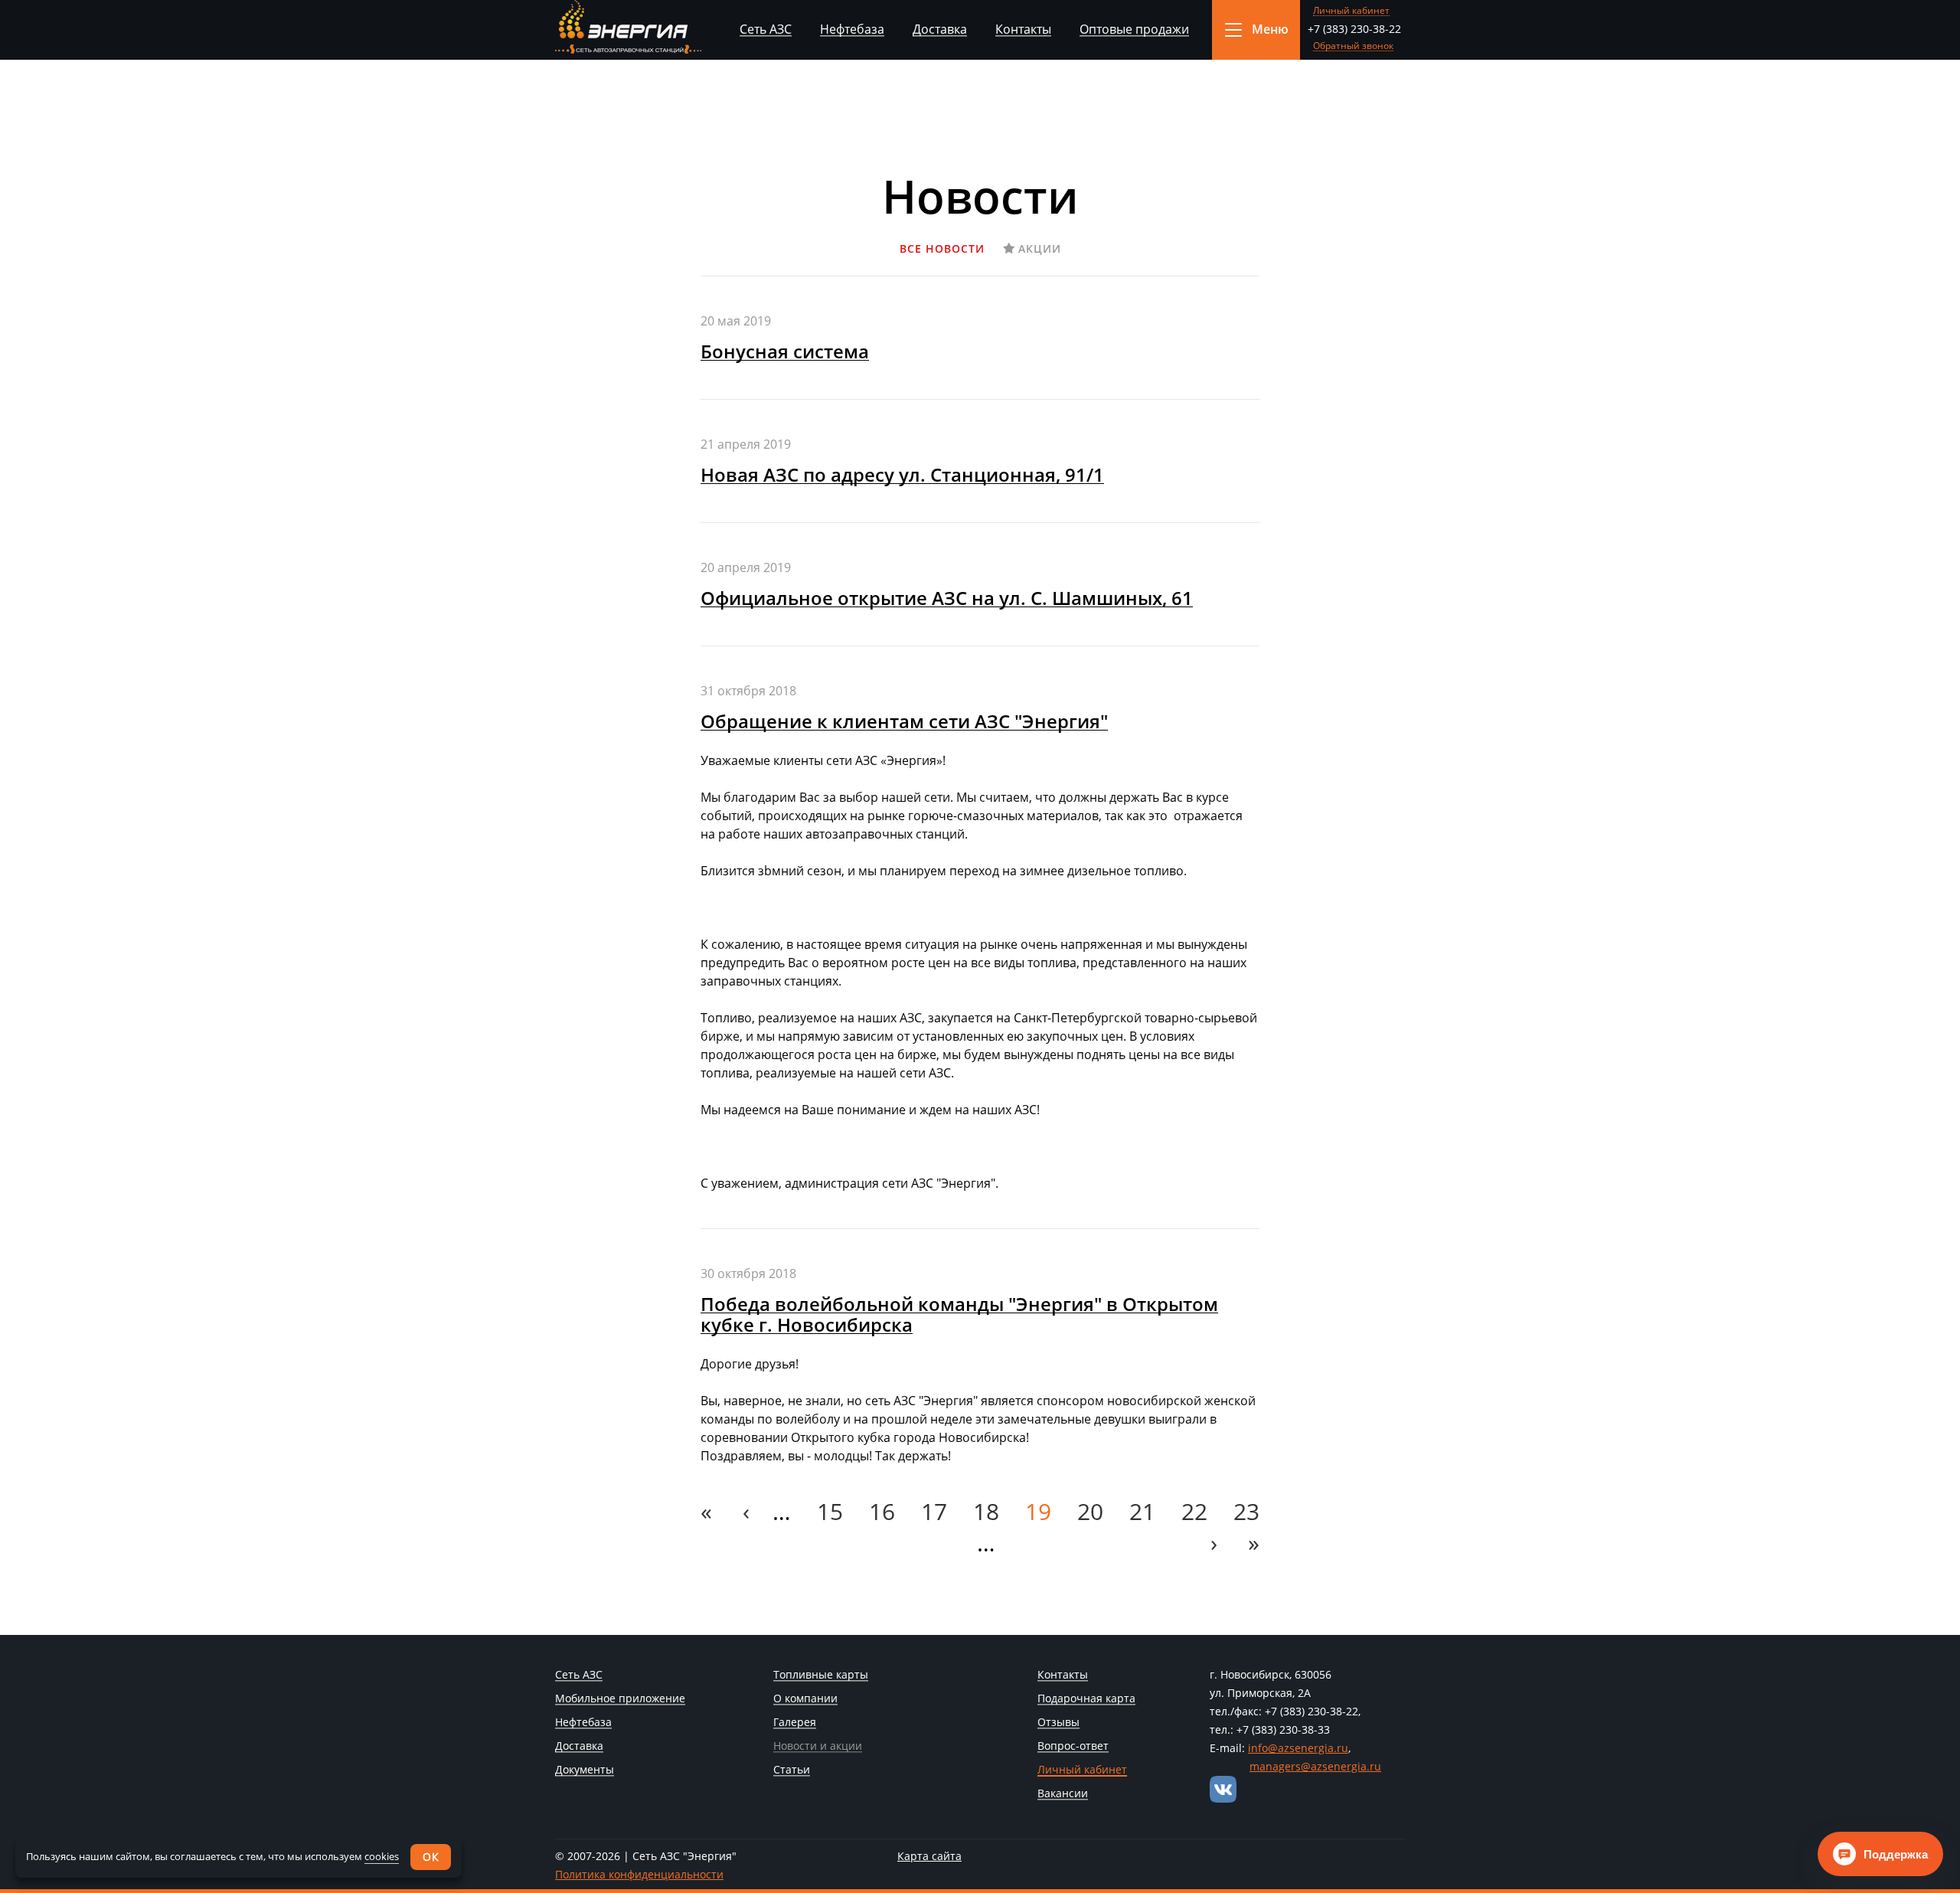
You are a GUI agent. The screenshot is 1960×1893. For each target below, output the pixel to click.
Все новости (942, 248)
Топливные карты (821, 1676)
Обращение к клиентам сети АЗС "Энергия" (904, 721)
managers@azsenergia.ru (1315, 1766)
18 (986, 1511)
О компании (805, 1699)
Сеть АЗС (766, 29)
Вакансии (1063, 1794)
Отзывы (1058, 1723)
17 (934, 1511)
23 (1246, 1511)
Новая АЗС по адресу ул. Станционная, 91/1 (902, 474)
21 (1142, 1511)
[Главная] (628, 27)
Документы (585, 1770)
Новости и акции (818, 1747)
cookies (382, 1856)
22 (1194, 1511)
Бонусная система (785, 351)
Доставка (940, 29)
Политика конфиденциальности (639, 1874)
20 (1090, 1511)
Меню (1270, 29)
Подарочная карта (1086, 1699)
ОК (431, 1857)
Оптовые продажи (1134, 29)
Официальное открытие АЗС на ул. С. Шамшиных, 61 (947, 598)
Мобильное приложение (620, 1699)
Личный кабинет (1351, 11)
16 (882, 1511)
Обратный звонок (1353, 46)
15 (830, 1511)
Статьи (792, 1770)
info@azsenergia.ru (1298, 1748)
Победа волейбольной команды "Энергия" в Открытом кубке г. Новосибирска (959, 1314)
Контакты (1023, 29)
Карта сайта (929, 1856)
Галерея (795, 1723)
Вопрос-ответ (1073, 1747)
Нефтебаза (852, 29)
